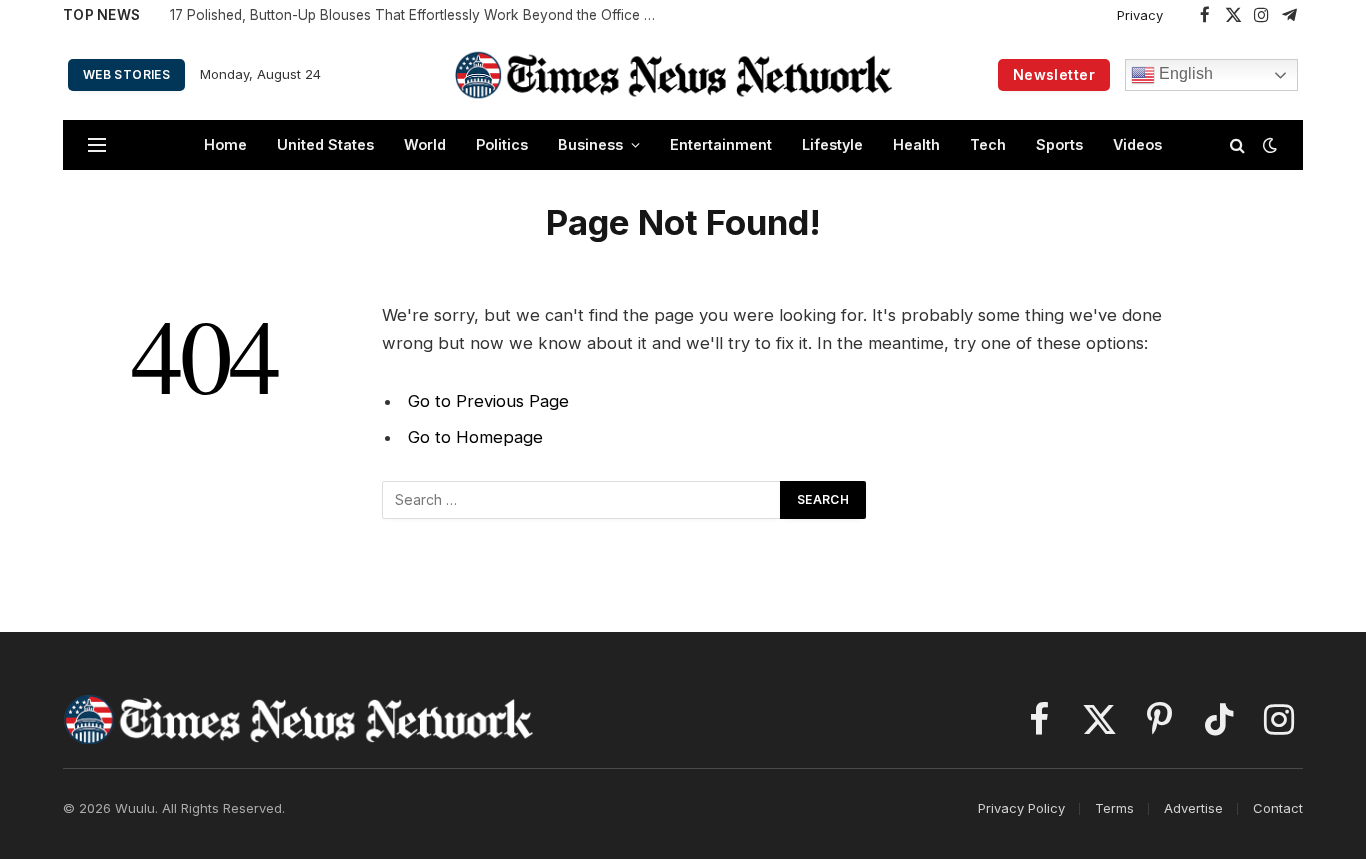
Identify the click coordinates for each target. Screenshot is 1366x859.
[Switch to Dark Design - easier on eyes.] (1268, 145)
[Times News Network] (674, 74)
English (1184, 73)
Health (916, 144)
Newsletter (1054, 74)
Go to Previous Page (488, 401)
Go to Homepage (475, 437)
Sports (1059, 144)
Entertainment (721, 144)
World (425, 144)
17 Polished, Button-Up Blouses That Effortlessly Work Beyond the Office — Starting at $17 (420, 15)
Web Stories (126, 74)
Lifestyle (832, 144)
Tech (988, 144)
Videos (1137, 144)
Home (225, 144)
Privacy (1140, 15)
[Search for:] (582, 500)
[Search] (1237, 145)
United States (325, 144)
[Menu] (97, 145)
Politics (502, 144)
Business (590, 144)
